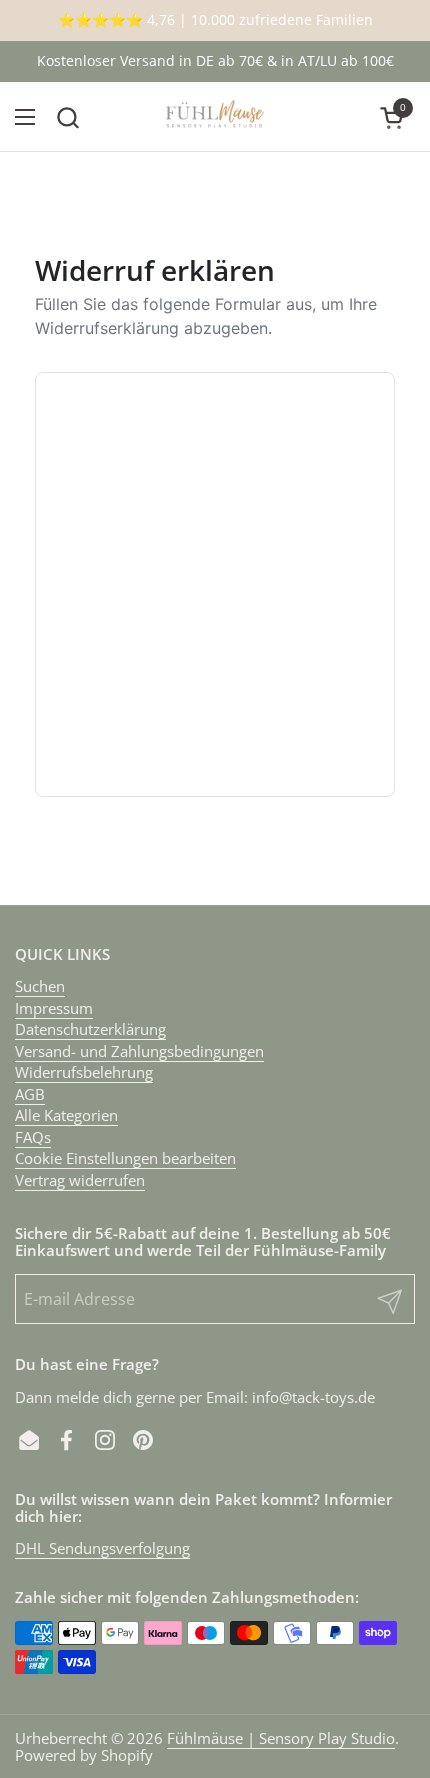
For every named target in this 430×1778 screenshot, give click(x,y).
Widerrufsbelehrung (84, 1072)
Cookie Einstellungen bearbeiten (125, 1158)
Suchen (40, 986)
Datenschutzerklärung (90, 1029)
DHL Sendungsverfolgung (102, 1548)
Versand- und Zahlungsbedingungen (139, 1051)
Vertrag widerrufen (80, 1180)
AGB (30, 1094)
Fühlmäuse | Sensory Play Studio (281, 1738)
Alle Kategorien (66, 1115)
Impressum (54, 1008)
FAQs (33, 1137)
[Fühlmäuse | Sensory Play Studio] (215, 117)
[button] (67, 117)
